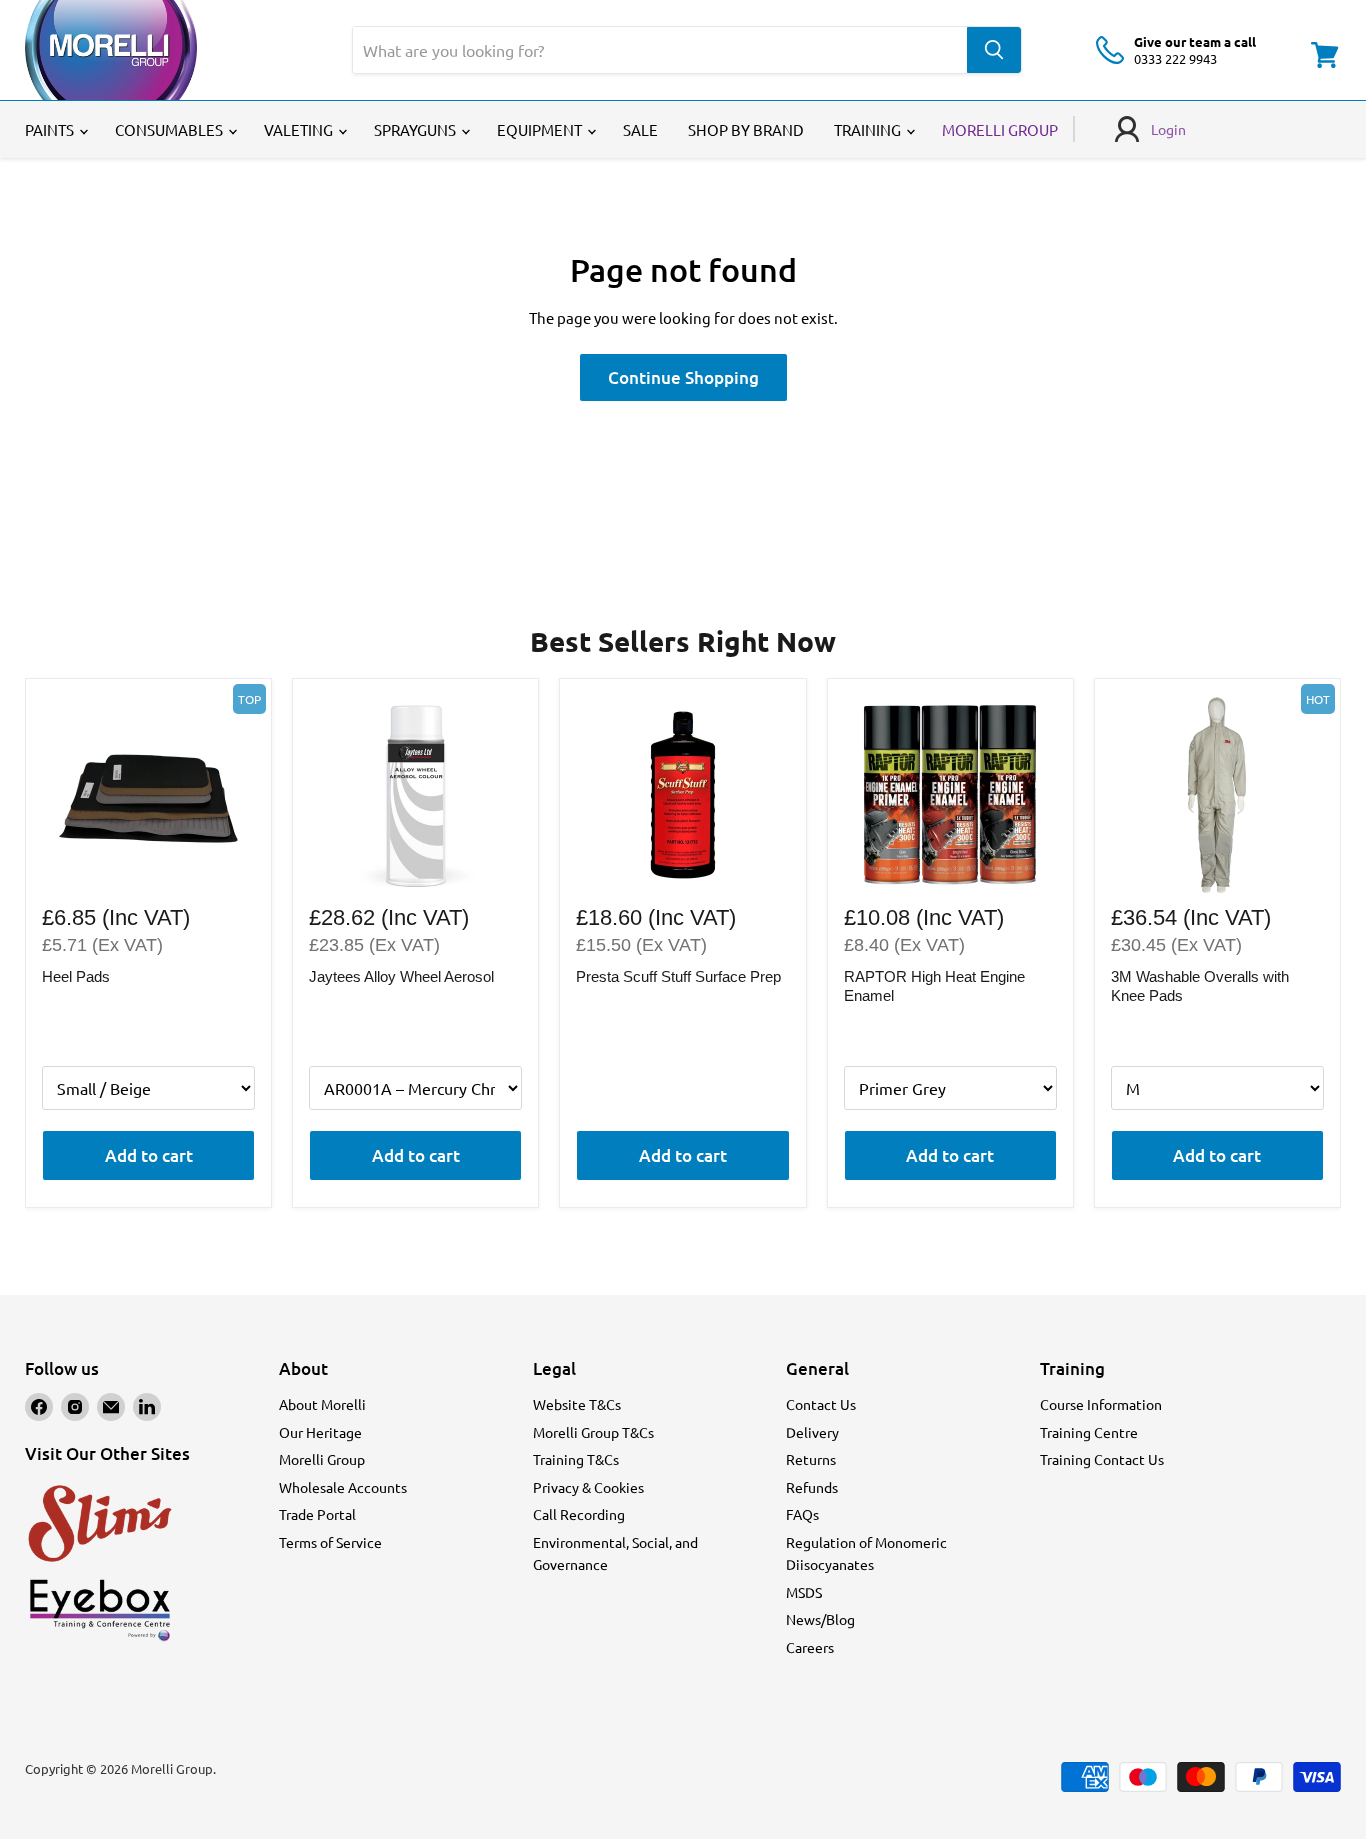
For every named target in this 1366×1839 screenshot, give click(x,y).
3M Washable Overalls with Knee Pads (1200, 986)
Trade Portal (317, 1514)
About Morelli (322, 1404)
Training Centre (1089, 1432)
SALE (640, 129)
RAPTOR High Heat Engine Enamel (934, 986)
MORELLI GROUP (1000, 129)
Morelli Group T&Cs (593, 1432)
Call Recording (579, 1514)
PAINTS (51, 129)
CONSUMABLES (170, 129)
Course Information (1101, 1404)
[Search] (994, 50)
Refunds (812, 1487)
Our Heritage (320, 1432)
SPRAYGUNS (416, 129)
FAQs (802, 1514)
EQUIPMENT (541, 129)
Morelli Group (322, 1459)
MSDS (804, 1592)
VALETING (300, 129)
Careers (810, 1647)
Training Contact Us (1102, 1459)
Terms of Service (330, 1542)
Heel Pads (76, 976)
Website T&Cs (577, 1404)
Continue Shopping (683, 377)
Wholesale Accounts (343, 1487)
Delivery (812, 1432)
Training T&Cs (576, 1459)
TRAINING (869, 129)
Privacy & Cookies (588, 1487)
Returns (811, 1459)
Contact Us (821, 1404)
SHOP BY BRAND (746, 129)
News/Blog (820, 1619)
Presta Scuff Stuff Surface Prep (678, 976)
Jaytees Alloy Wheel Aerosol (401, 976)
